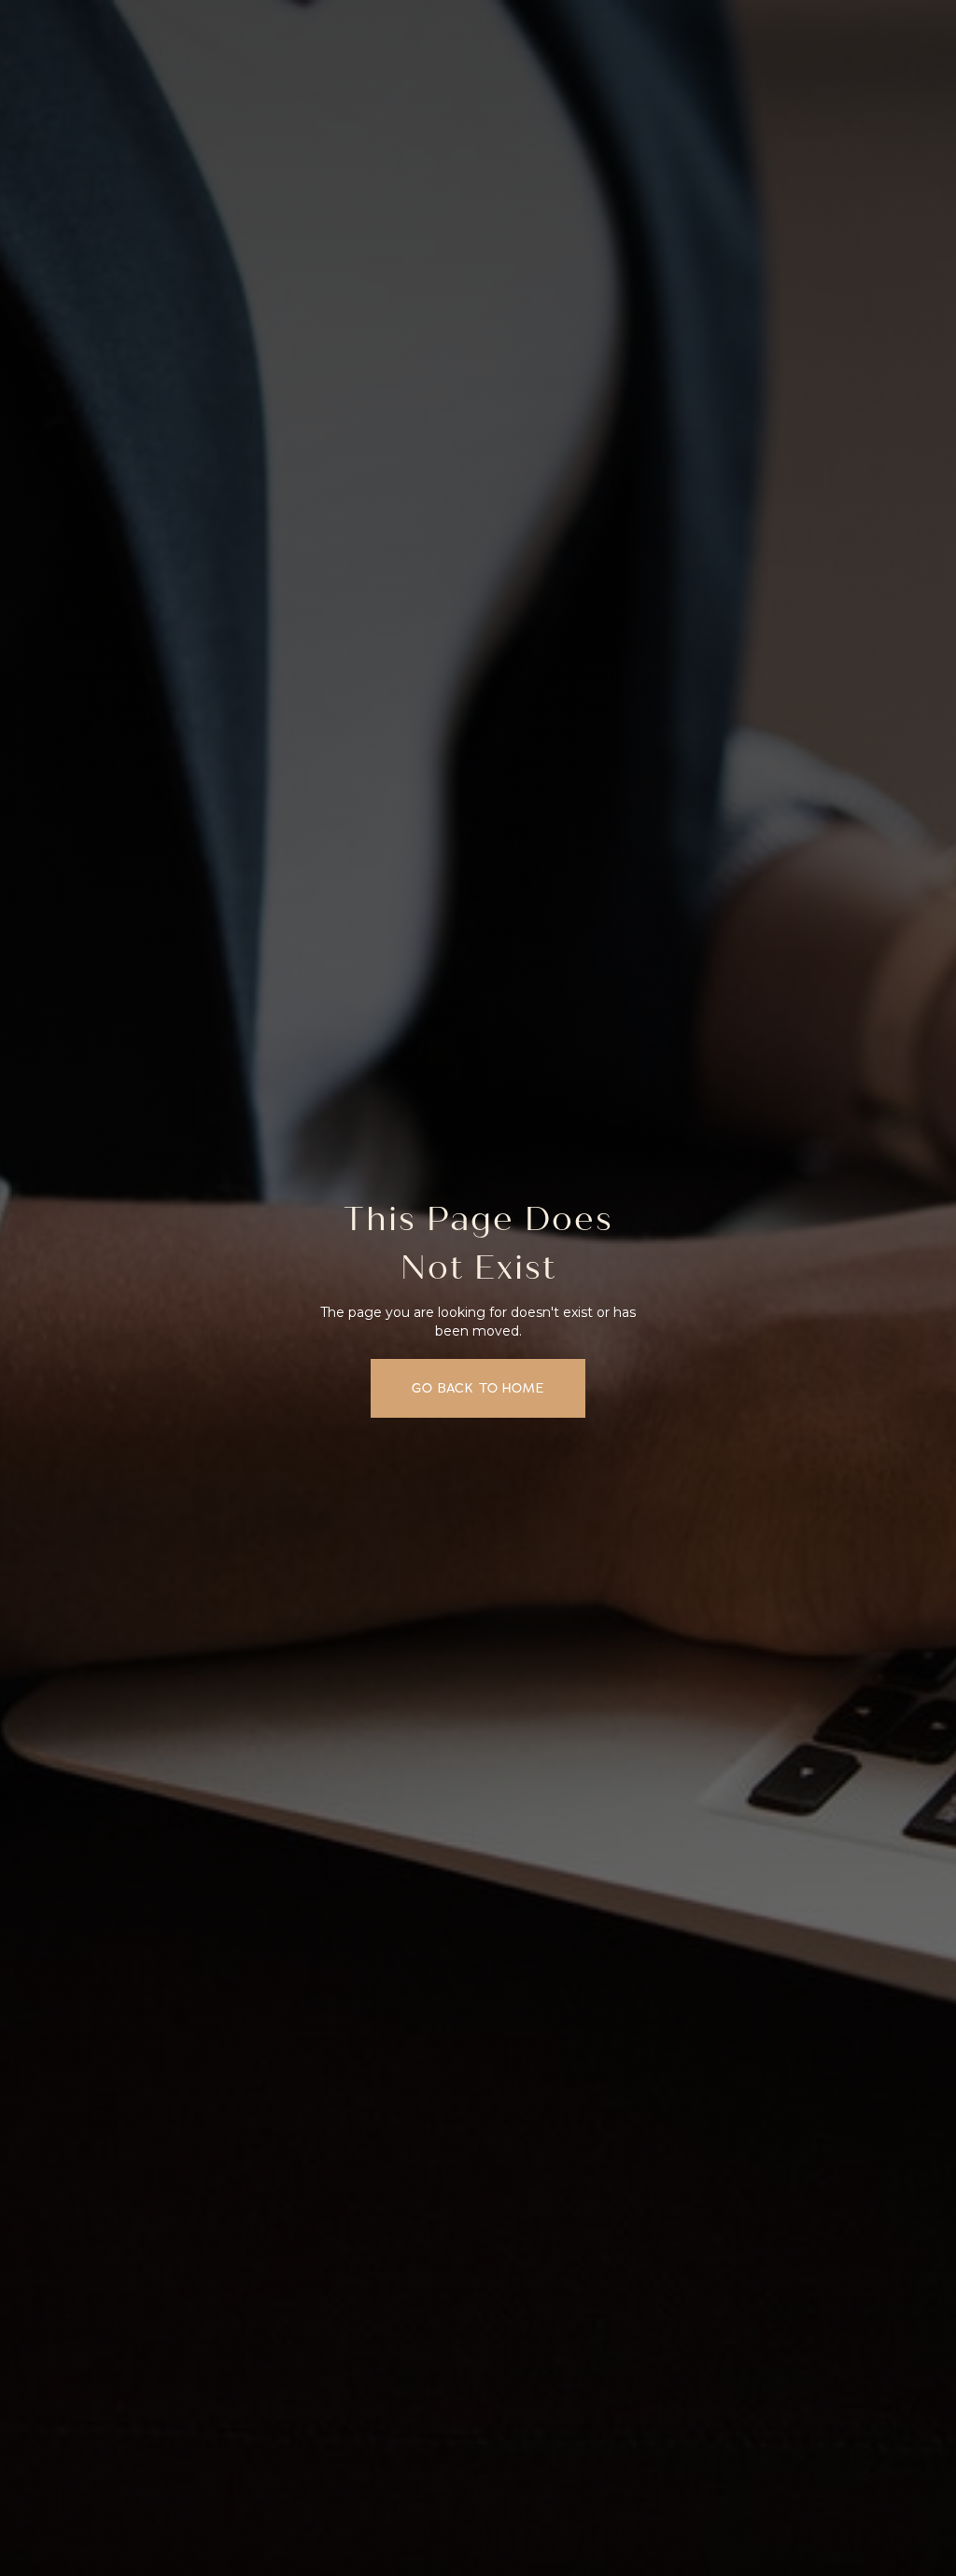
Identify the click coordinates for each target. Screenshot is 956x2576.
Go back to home (478, 1388)
